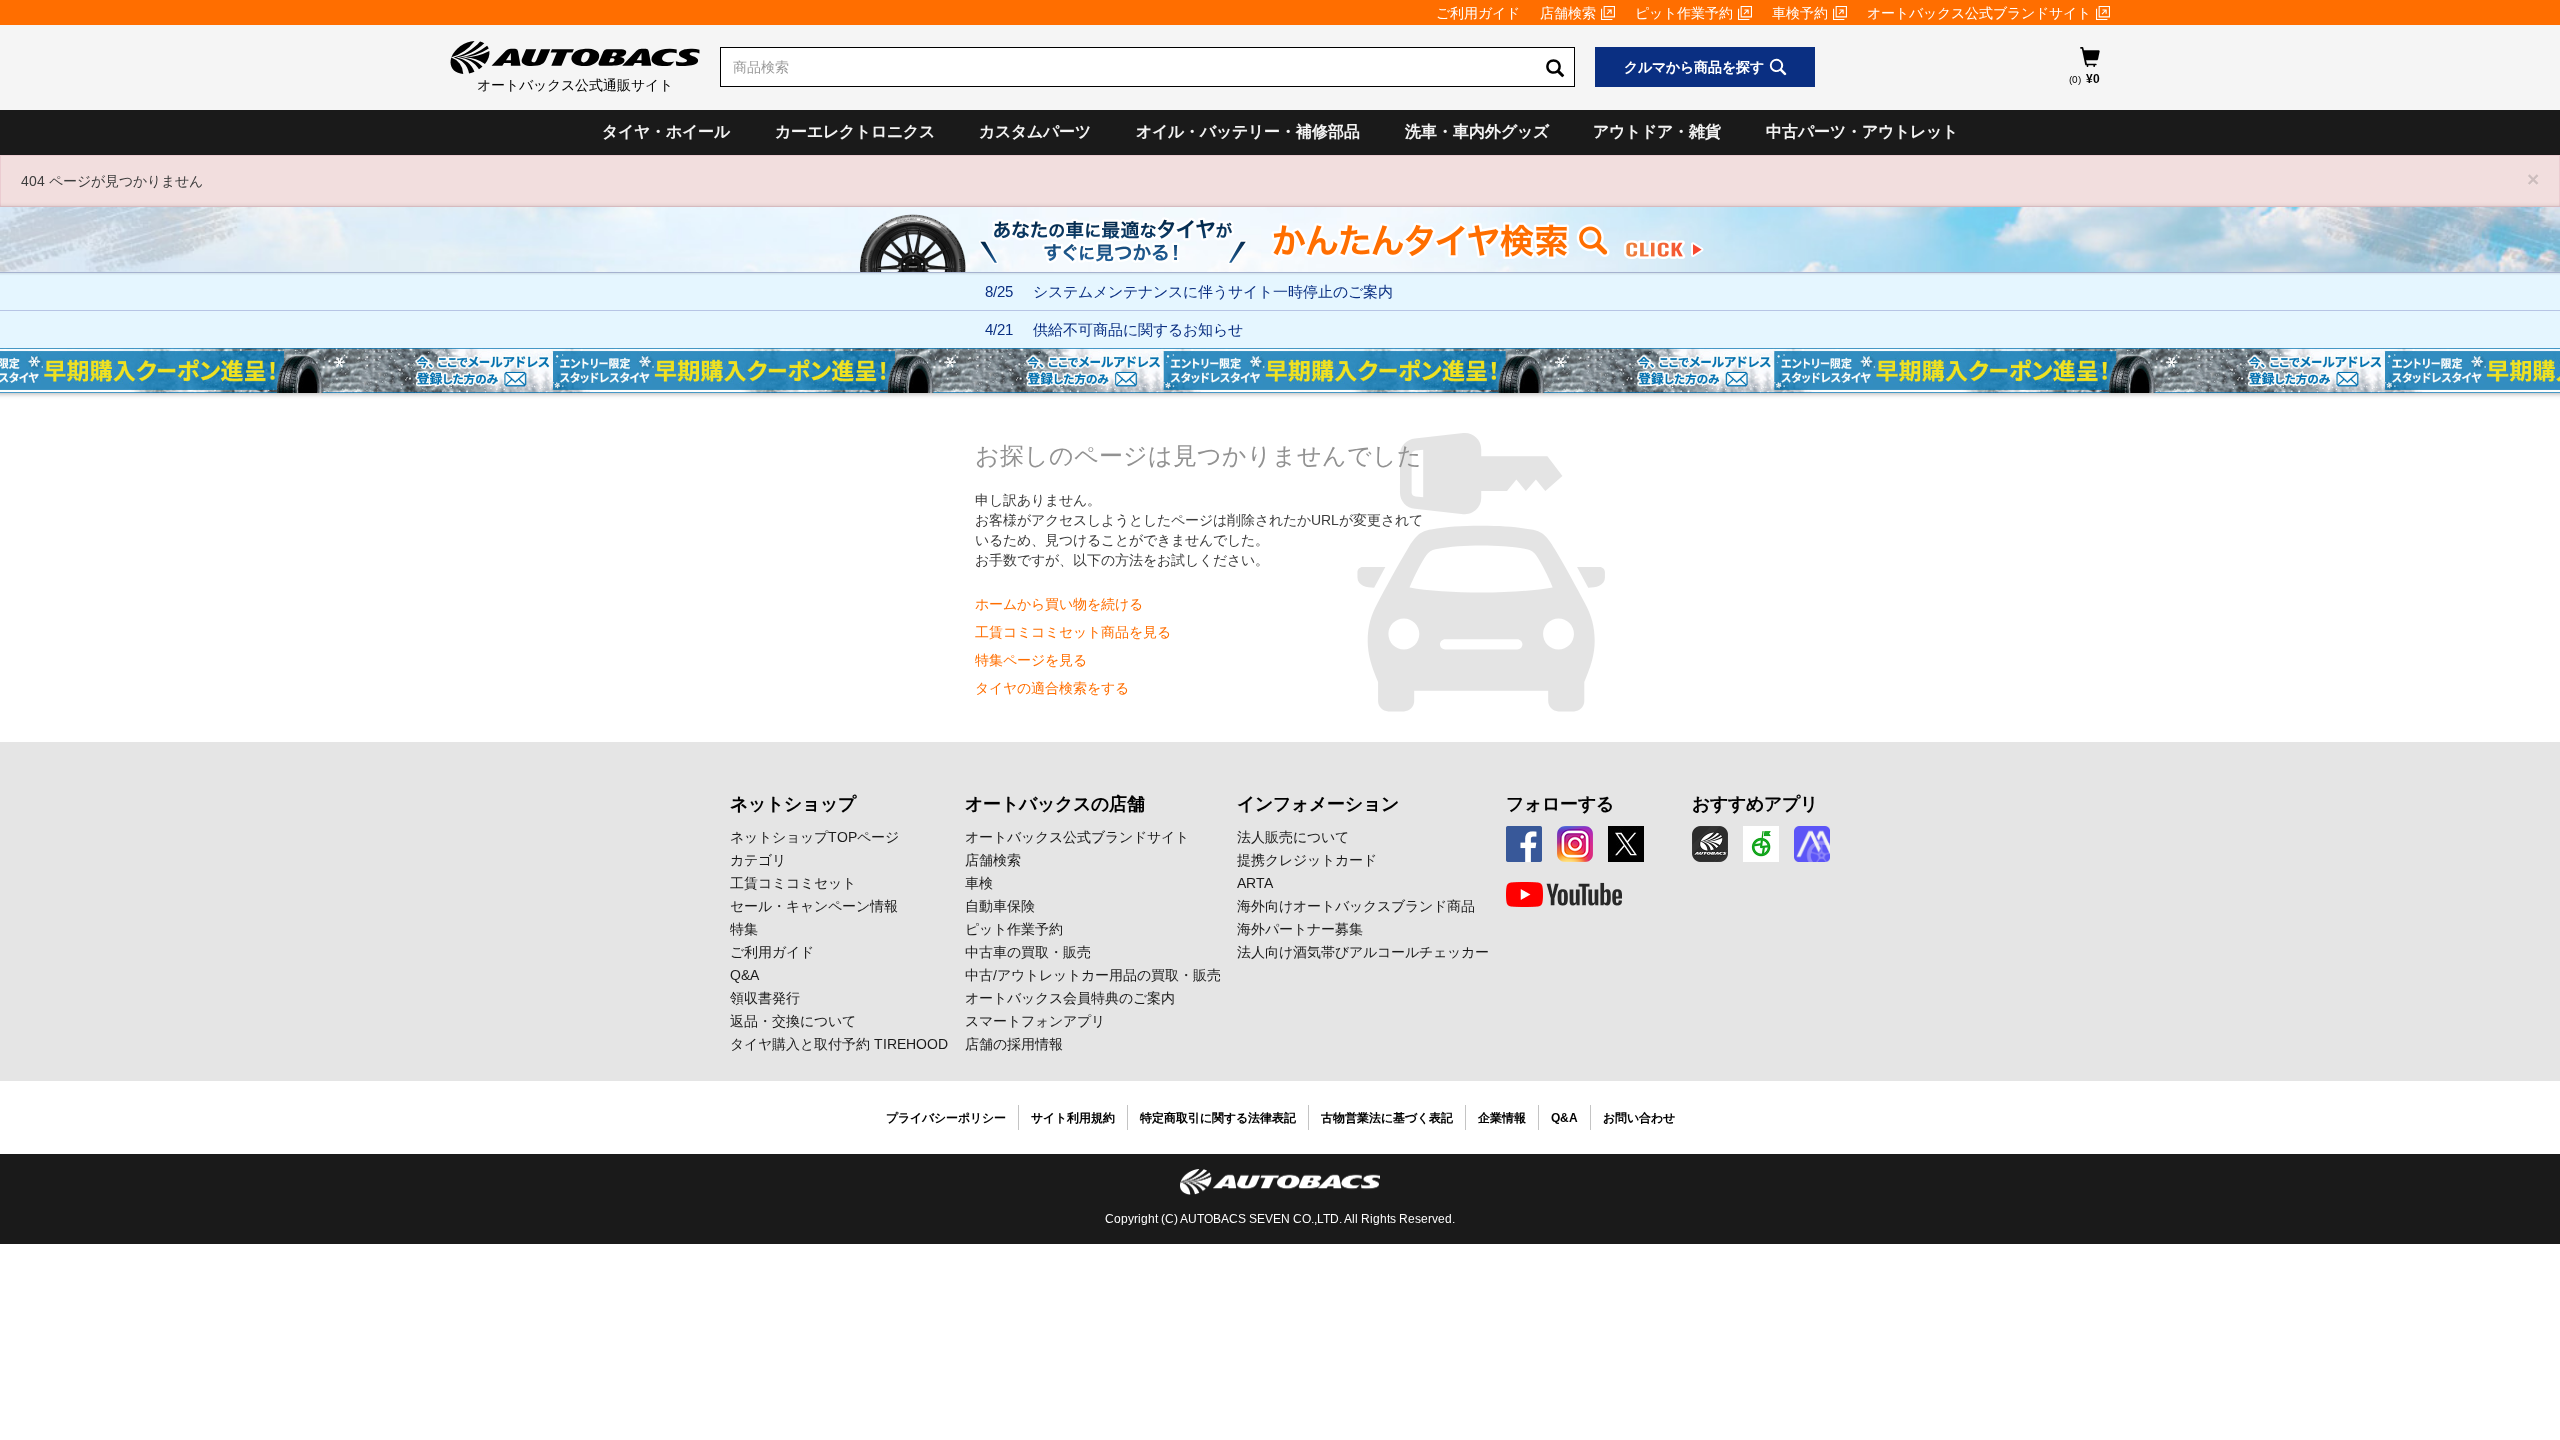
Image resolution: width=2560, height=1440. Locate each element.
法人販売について (1293, 837)
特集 (744, 929)
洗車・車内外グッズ (1477, 131)
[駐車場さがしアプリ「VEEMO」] (1761, 844)
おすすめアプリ (1755, 804)
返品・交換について (793, 1021)
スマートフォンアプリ (1035, 1021)
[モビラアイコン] (1812, 844)
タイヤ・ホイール (666, 131)
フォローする (1560, 804)
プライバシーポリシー (946, 1118)
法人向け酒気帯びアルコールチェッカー (1363, 952)
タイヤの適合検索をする (1052, 688)
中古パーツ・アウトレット (1862, 131)
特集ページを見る (1031, 660)
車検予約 (1800, 13)
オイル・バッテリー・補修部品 (1248, 131)
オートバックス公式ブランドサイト (1979, 13)
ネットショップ (793, 804)
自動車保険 (1000, 906)
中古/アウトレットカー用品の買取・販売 (1093, 975)
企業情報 (1502, 1118)
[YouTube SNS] (1564, 895)
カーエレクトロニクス (855, 131)
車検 (979, 883)
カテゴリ (758, 860)
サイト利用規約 (1073, 1118)
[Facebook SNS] (1524, 844)
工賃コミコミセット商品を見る (1073, 632)
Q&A (744, 975)
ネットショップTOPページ (814, 837)
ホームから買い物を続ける (1059, 604)
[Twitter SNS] (1626, 844)
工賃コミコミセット (793, 883)
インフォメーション (1318, 804)
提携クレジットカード (1307, 860)
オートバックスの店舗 (1055, 804)
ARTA (1255, 883)
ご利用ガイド (1478, 13)
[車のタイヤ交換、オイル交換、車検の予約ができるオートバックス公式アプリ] (1710, 844)
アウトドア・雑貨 (1657, 131)
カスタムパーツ (1035, 131)
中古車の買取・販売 (1028, 952)
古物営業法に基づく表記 (1387, 1118)
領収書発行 (765, 998)
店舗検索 (1568, 13)
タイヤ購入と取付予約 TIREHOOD (839, 1044)
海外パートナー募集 (1300, 929)
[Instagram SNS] (1575, 844)
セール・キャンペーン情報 (814, 906)
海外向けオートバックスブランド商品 (1356, 906)
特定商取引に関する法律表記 (1218, 1118)
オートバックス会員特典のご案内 (1070, 998)
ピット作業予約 (1684, 13)
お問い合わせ (1639, 1118)
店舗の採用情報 (1014, 1044)
